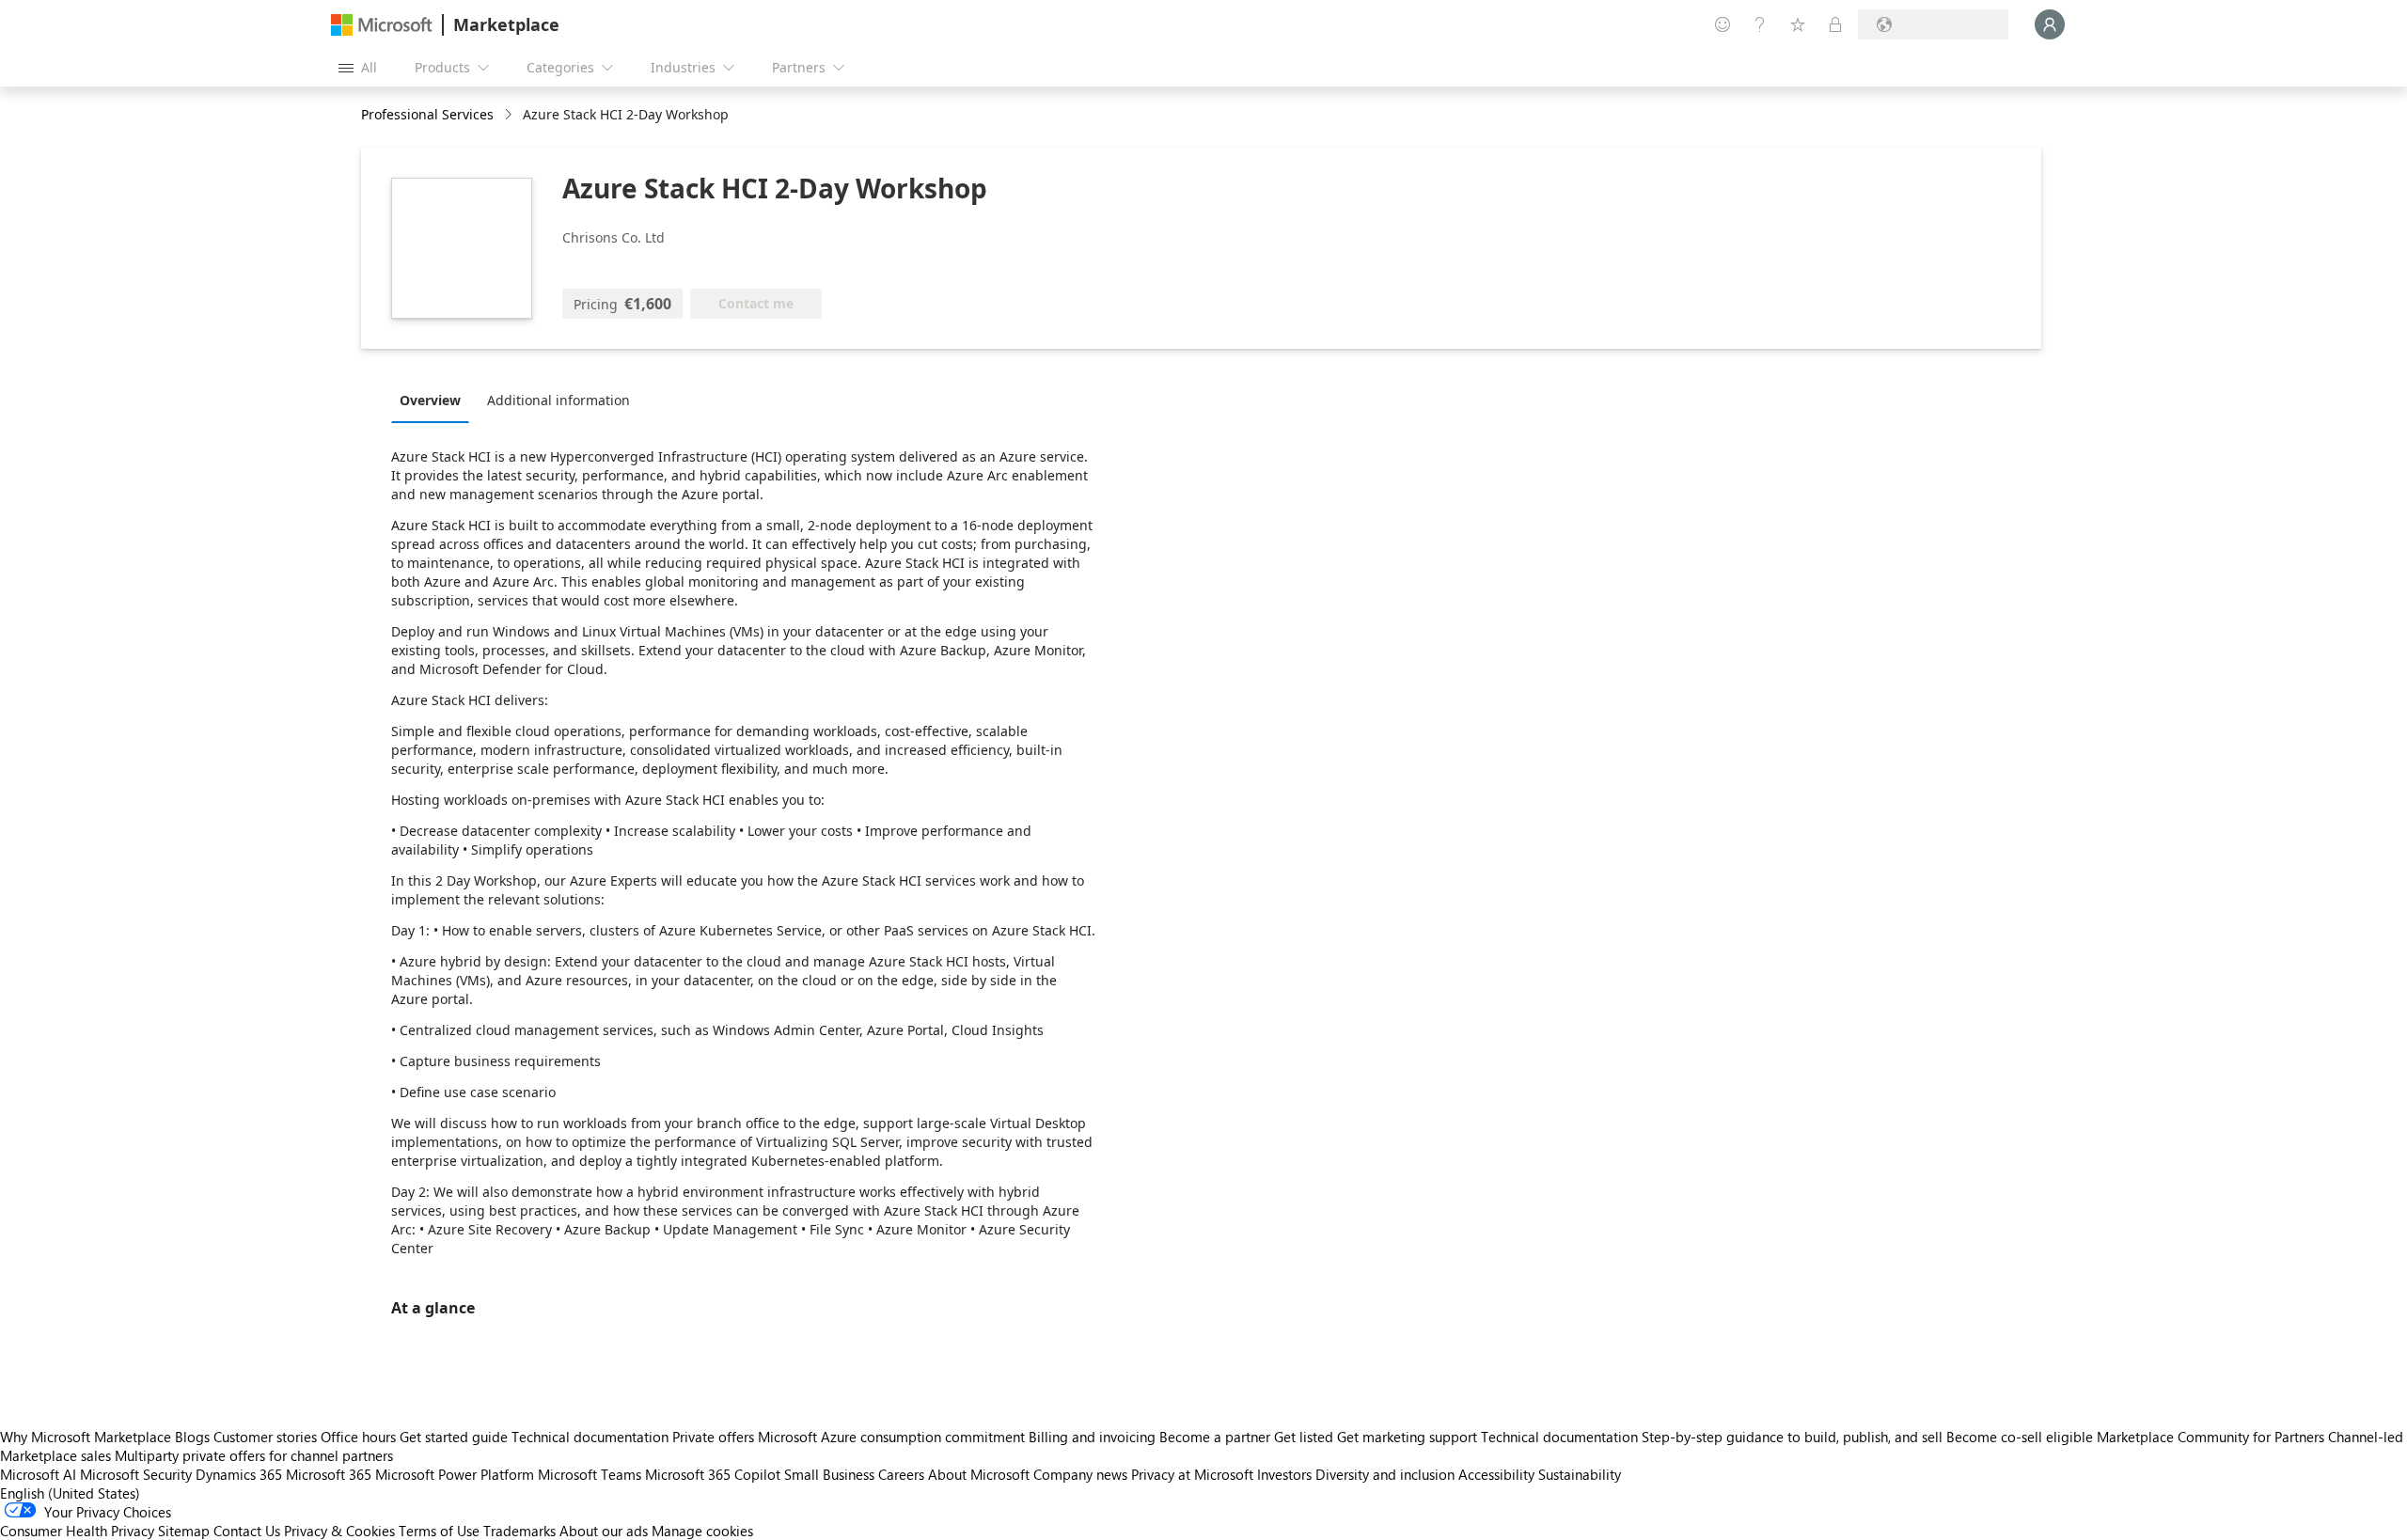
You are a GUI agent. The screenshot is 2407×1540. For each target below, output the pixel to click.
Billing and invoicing (1092, 1437)
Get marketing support (1407, 1437)
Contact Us (247, 1531)
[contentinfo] (510, 115)
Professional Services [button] (427, 114)
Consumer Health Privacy (77, 1531)
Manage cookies (702, 1531)
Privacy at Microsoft (1192, 1474)
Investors (1284, 1474)
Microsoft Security (136, 1474)
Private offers (713, 1437)
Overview (430, 400)
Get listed (1304, 1437)
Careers (901, 1474)
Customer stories (265, 1437)
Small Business (829, 1474)
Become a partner (1215, 1437)
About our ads (604, 1531)
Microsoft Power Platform (455, 1474)
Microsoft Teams (590, 1474)
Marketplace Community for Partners (2210, 1437)
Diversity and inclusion (1385, 1474)
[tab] (435, 400)
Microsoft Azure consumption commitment (893, 1437)
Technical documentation (590, 1437)
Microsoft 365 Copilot (713, 1474)
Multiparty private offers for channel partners (254, 1455)
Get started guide (454, 1437)
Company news (1080, 1474)
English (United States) (70, 1493)
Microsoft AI (38, 1474)
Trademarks (519, 1531)
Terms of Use (439, 1531)
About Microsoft (979, 1474)
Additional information (558, 400)
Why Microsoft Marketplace (86, 1437)
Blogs (192, 1437)
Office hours (358, 1437)
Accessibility (1496, 1474)
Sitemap (184, 1531)
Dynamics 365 (239, 1474)
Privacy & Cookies (339, 1531)
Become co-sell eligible (2020, 1437)
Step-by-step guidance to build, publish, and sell (1792, 1437)
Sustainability (1580, 1474)
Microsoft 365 (329, 1474)
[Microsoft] (382, 25)
